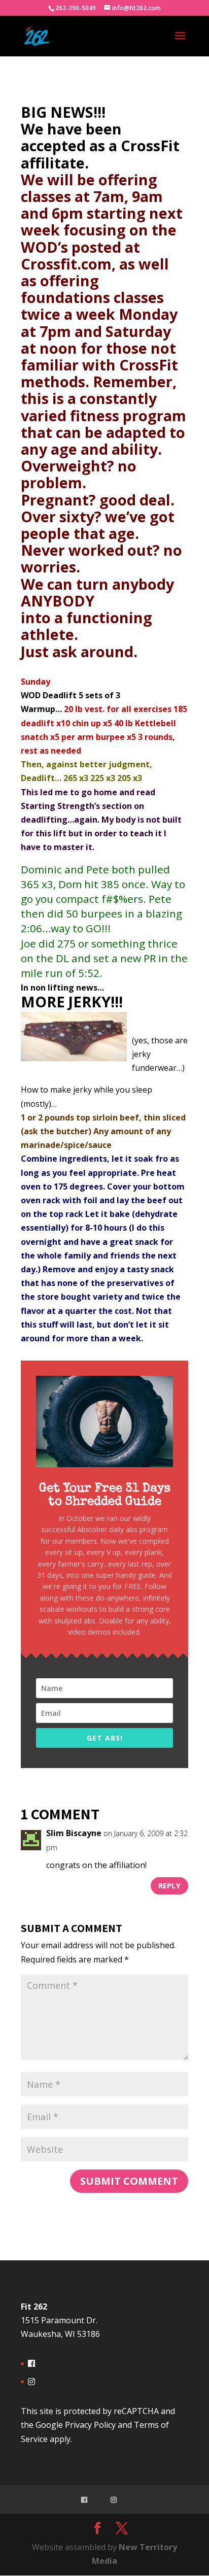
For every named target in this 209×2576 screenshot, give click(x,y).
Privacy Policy (90, 2425)
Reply (169, 1885)
